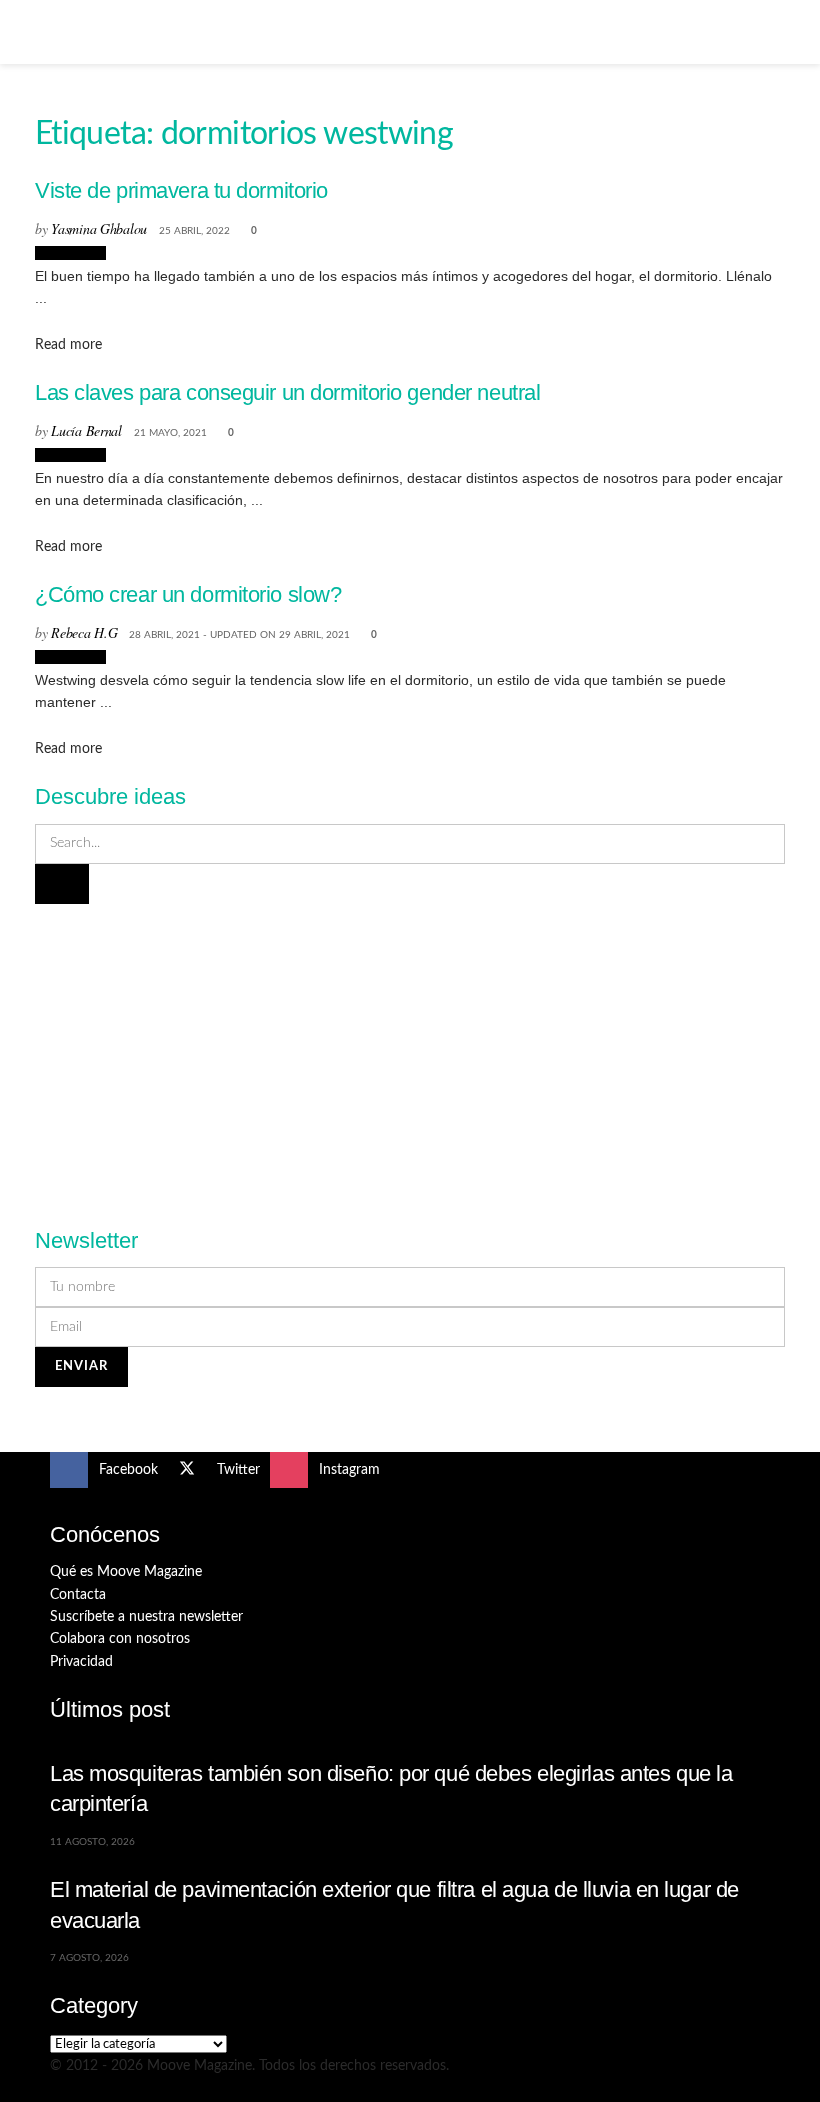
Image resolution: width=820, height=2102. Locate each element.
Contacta (78, 1595)
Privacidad (81, 1662)
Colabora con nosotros (120, 1639)
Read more (68, 345)
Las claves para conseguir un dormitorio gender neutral (287, 392)
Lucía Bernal (86, 430)
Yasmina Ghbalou (99, 228)
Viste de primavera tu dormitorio (181, 190)
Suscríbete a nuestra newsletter (146, 1617)
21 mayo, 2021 (170, 433)
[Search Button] (761, 32)
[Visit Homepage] (410, 32)
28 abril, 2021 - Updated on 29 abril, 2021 (239, 635)
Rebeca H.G (84, 632)
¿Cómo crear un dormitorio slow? (188, 594)
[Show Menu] (58, 32)
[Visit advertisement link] (410, 1054)
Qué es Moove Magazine (126, 1572)
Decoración (70, 253)
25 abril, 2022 (194, 231)
